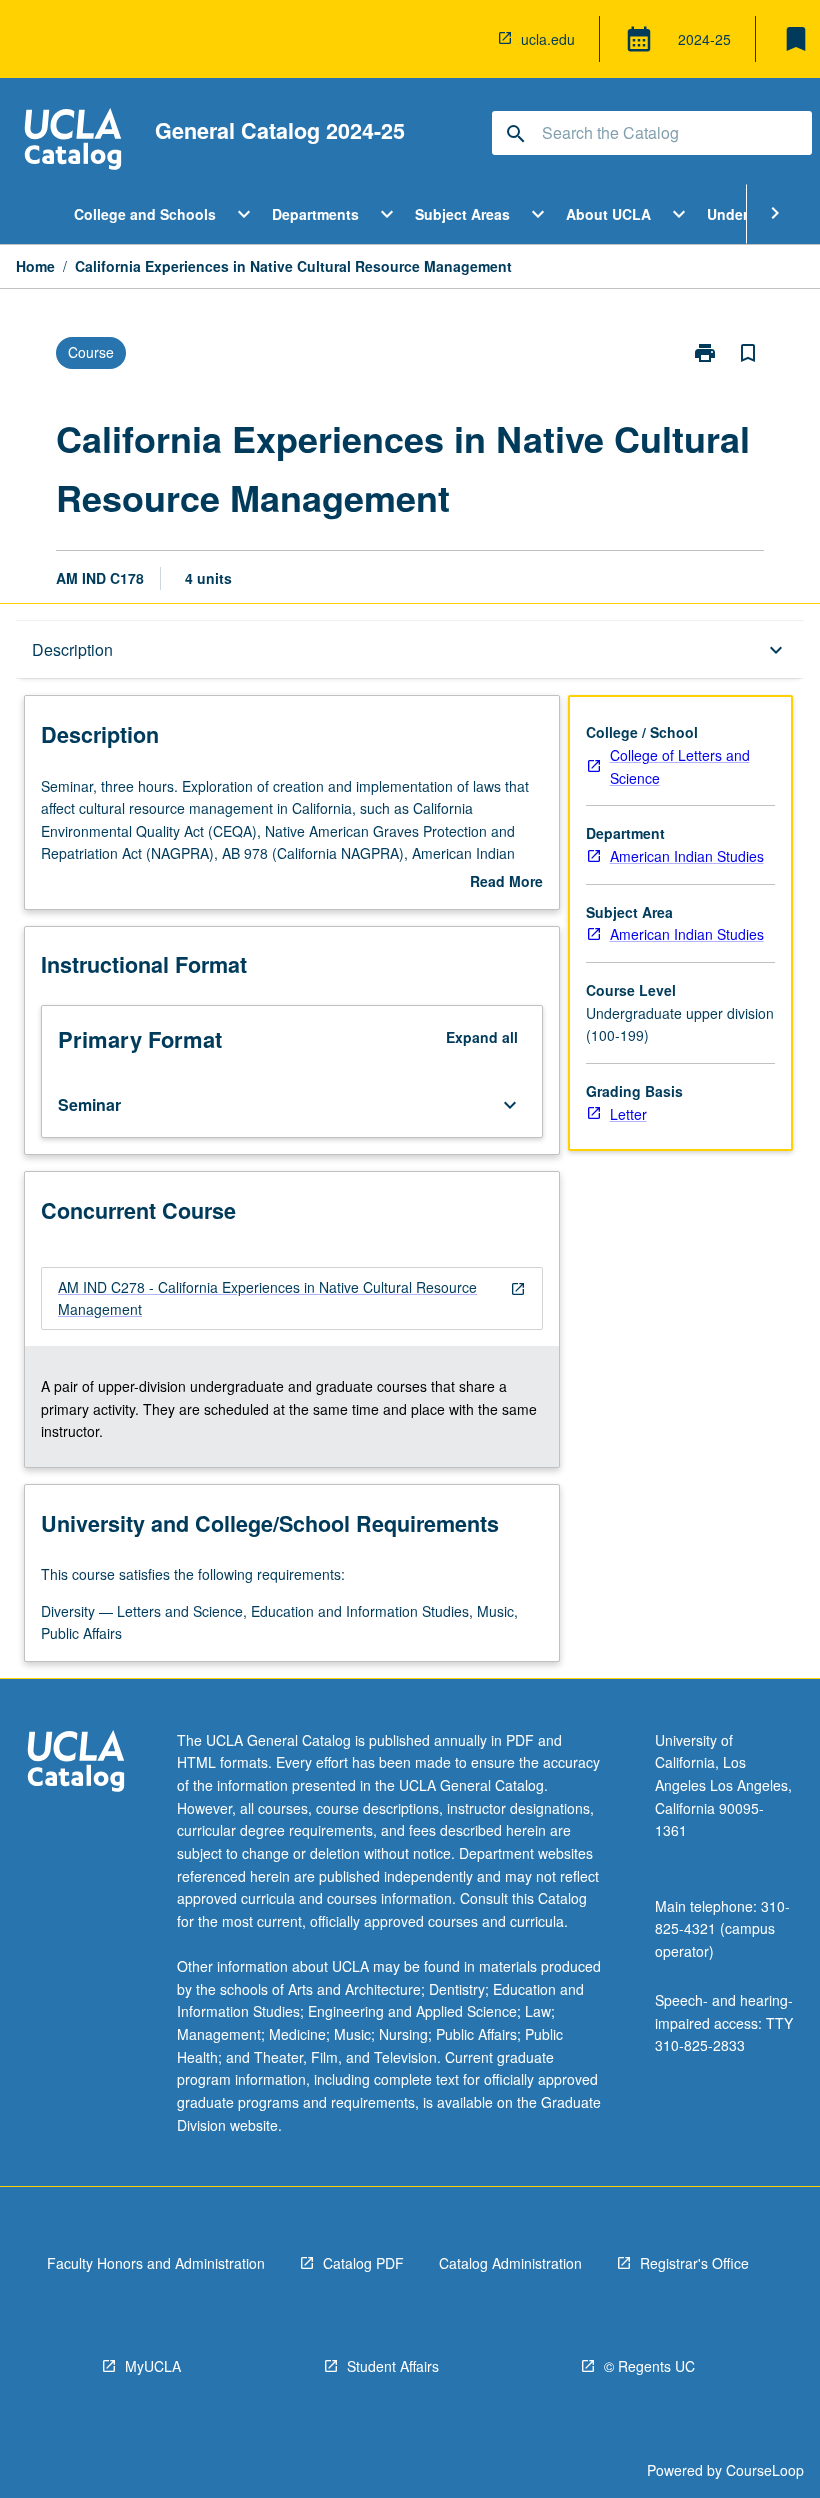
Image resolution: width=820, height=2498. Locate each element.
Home (35, 266)
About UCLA (608, 214)
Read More (506, 882)
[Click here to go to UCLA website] (76, 1763)
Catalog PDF (363, 2263)
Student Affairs (393, 2366)
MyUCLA (153, 2366)
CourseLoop (765, 2470)
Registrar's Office (694, 2263)
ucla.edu (548, 39)
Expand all (482, 1037)
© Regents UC (649, 2366)
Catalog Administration (510, 2263)
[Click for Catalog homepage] (73, 141)
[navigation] (292, 1298)
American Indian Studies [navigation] (687, 856)
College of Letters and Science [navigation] (680, 766)
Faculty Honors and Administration (156, 2263)
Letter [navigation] (628, 1114)
